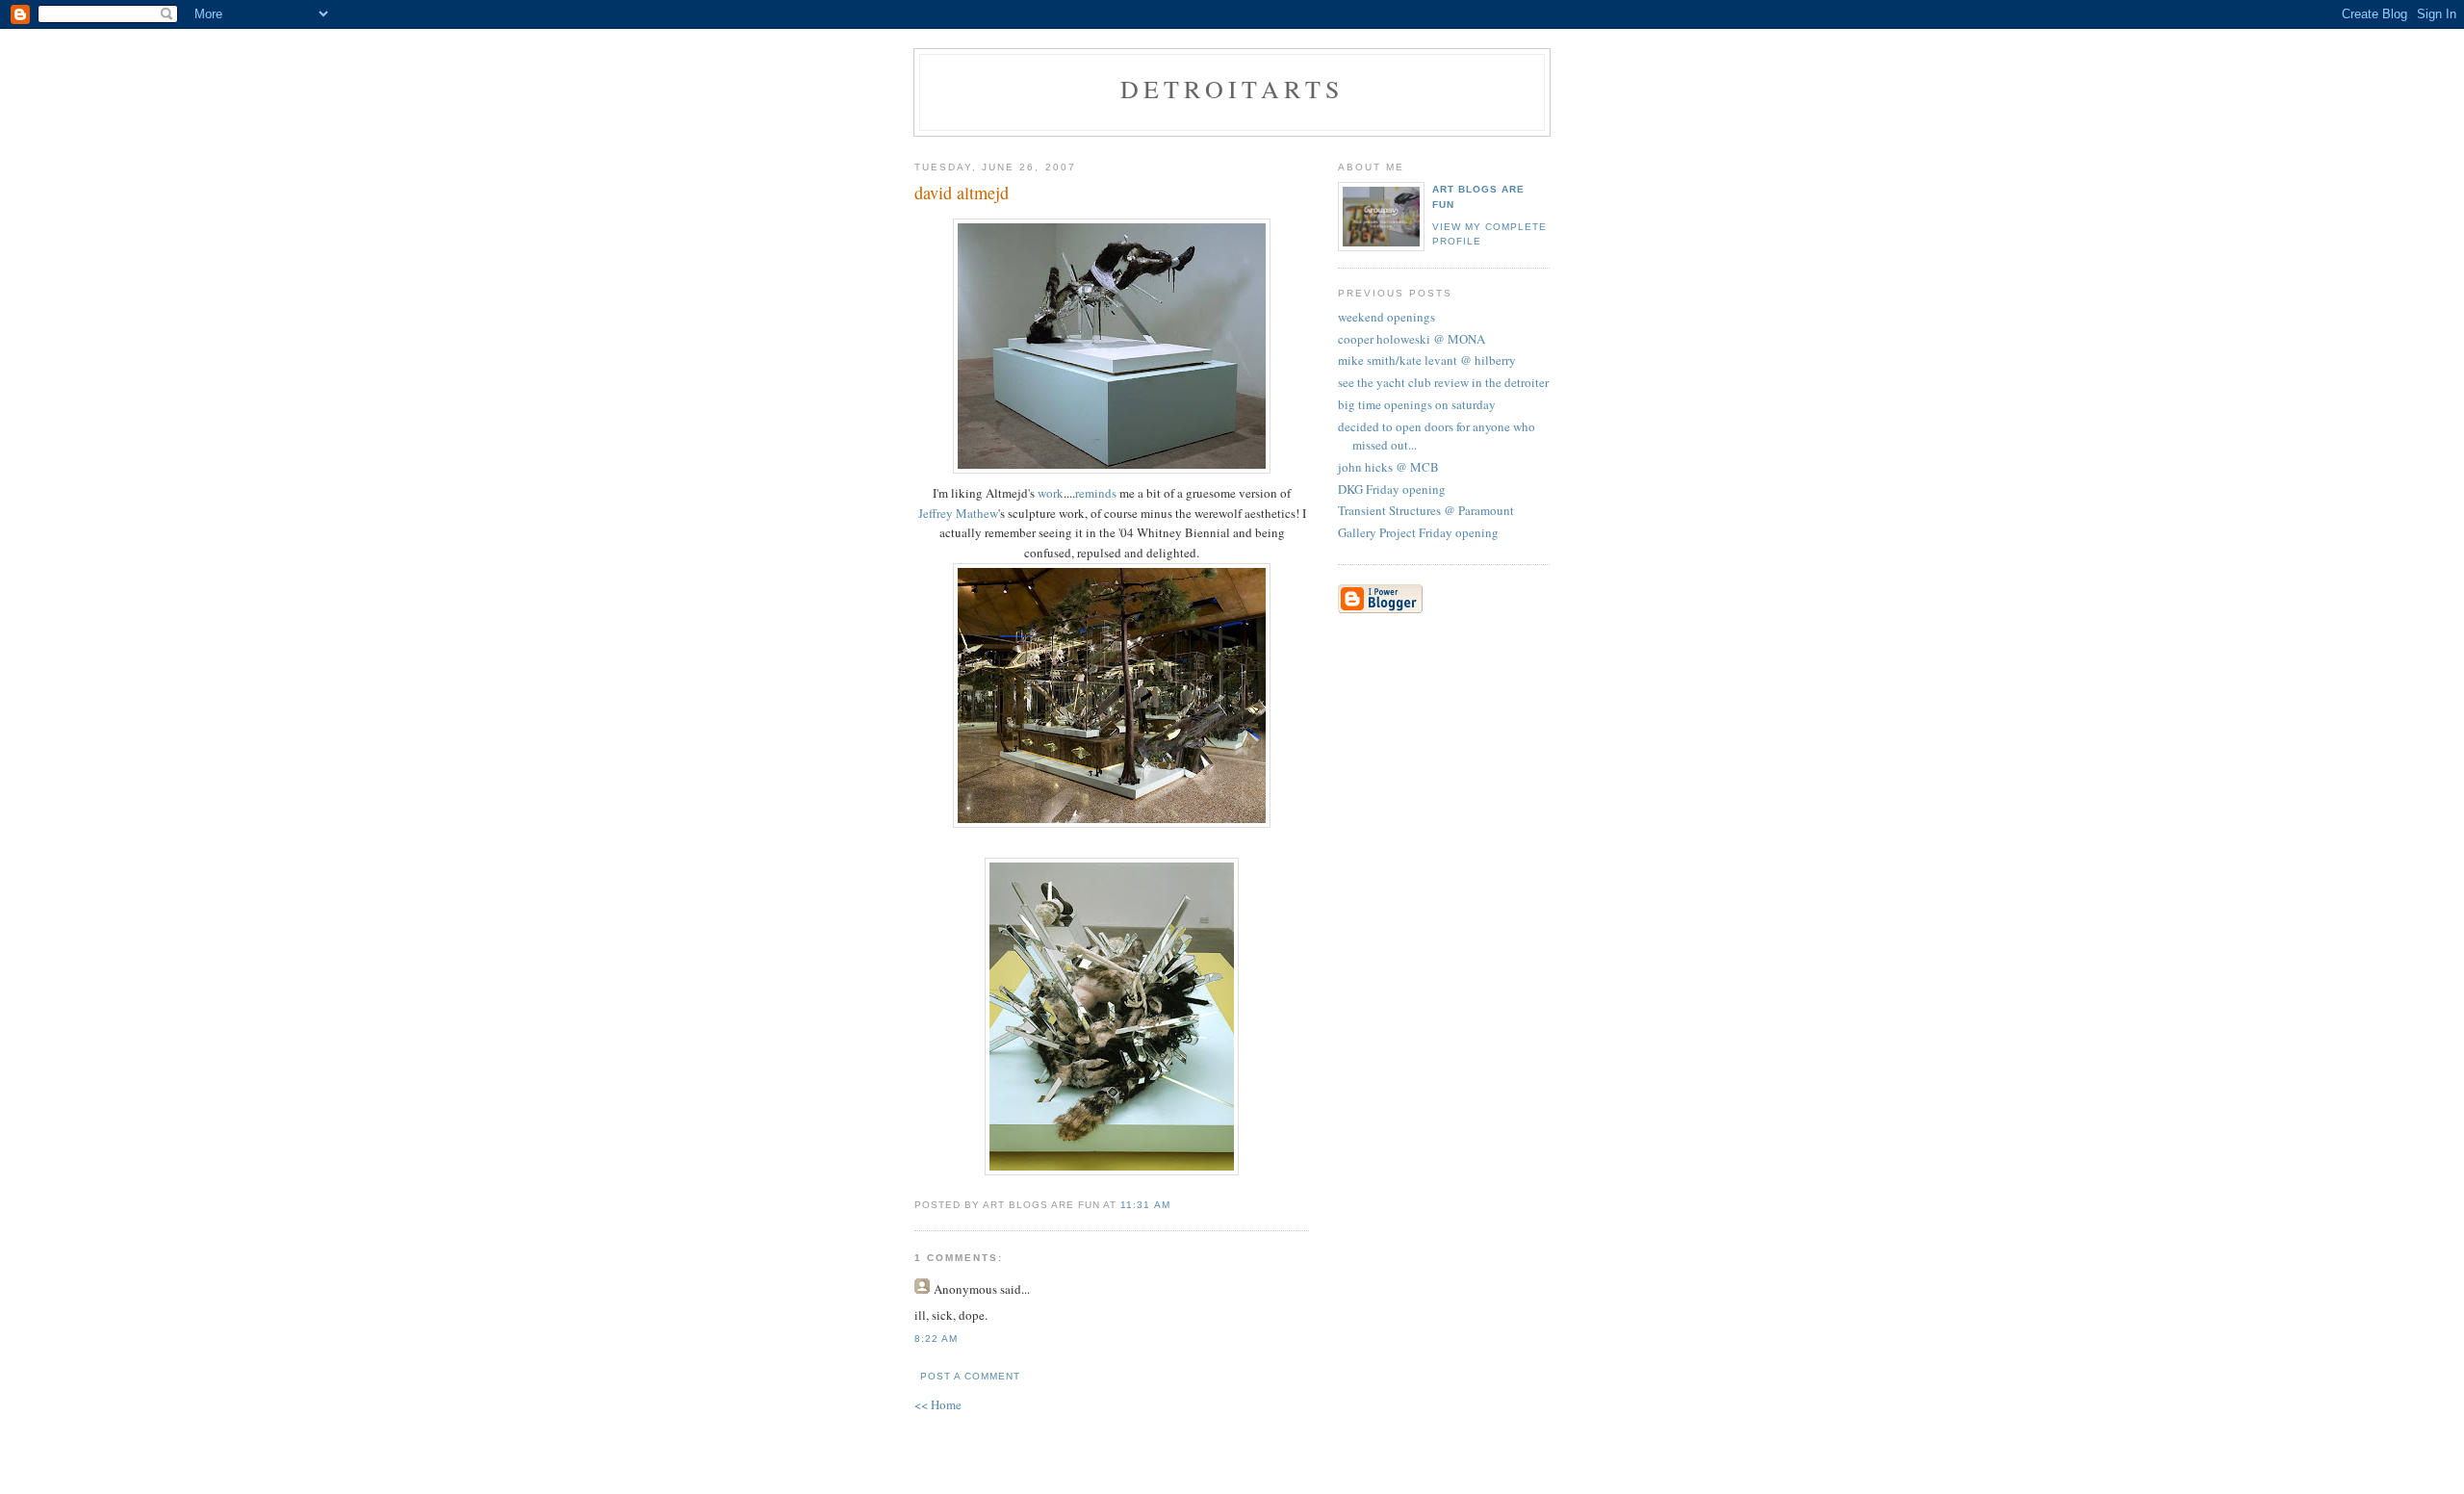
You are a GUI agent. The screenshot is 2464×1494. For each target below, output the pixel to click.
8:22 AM (936, 1339)
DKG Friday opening (1392, 489)
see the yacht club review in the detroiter (1443, 382)
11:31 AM (1145, 1205)
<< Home (938, 1404)
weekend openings (1386, 317)
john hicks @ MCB (1388, 467)
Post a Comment (970, 1376)
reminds (1096, 493)
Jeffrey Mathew (958, 513)
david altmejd (962, 193)
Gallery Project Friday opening (1418, 532)
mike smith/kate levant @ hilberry (1427, 360)
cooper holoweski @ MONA (1412, 339)
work (1051, 493)
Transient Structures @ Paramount (1426, 510)
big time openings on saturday (1417, 404)
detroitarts (1232, 89)
